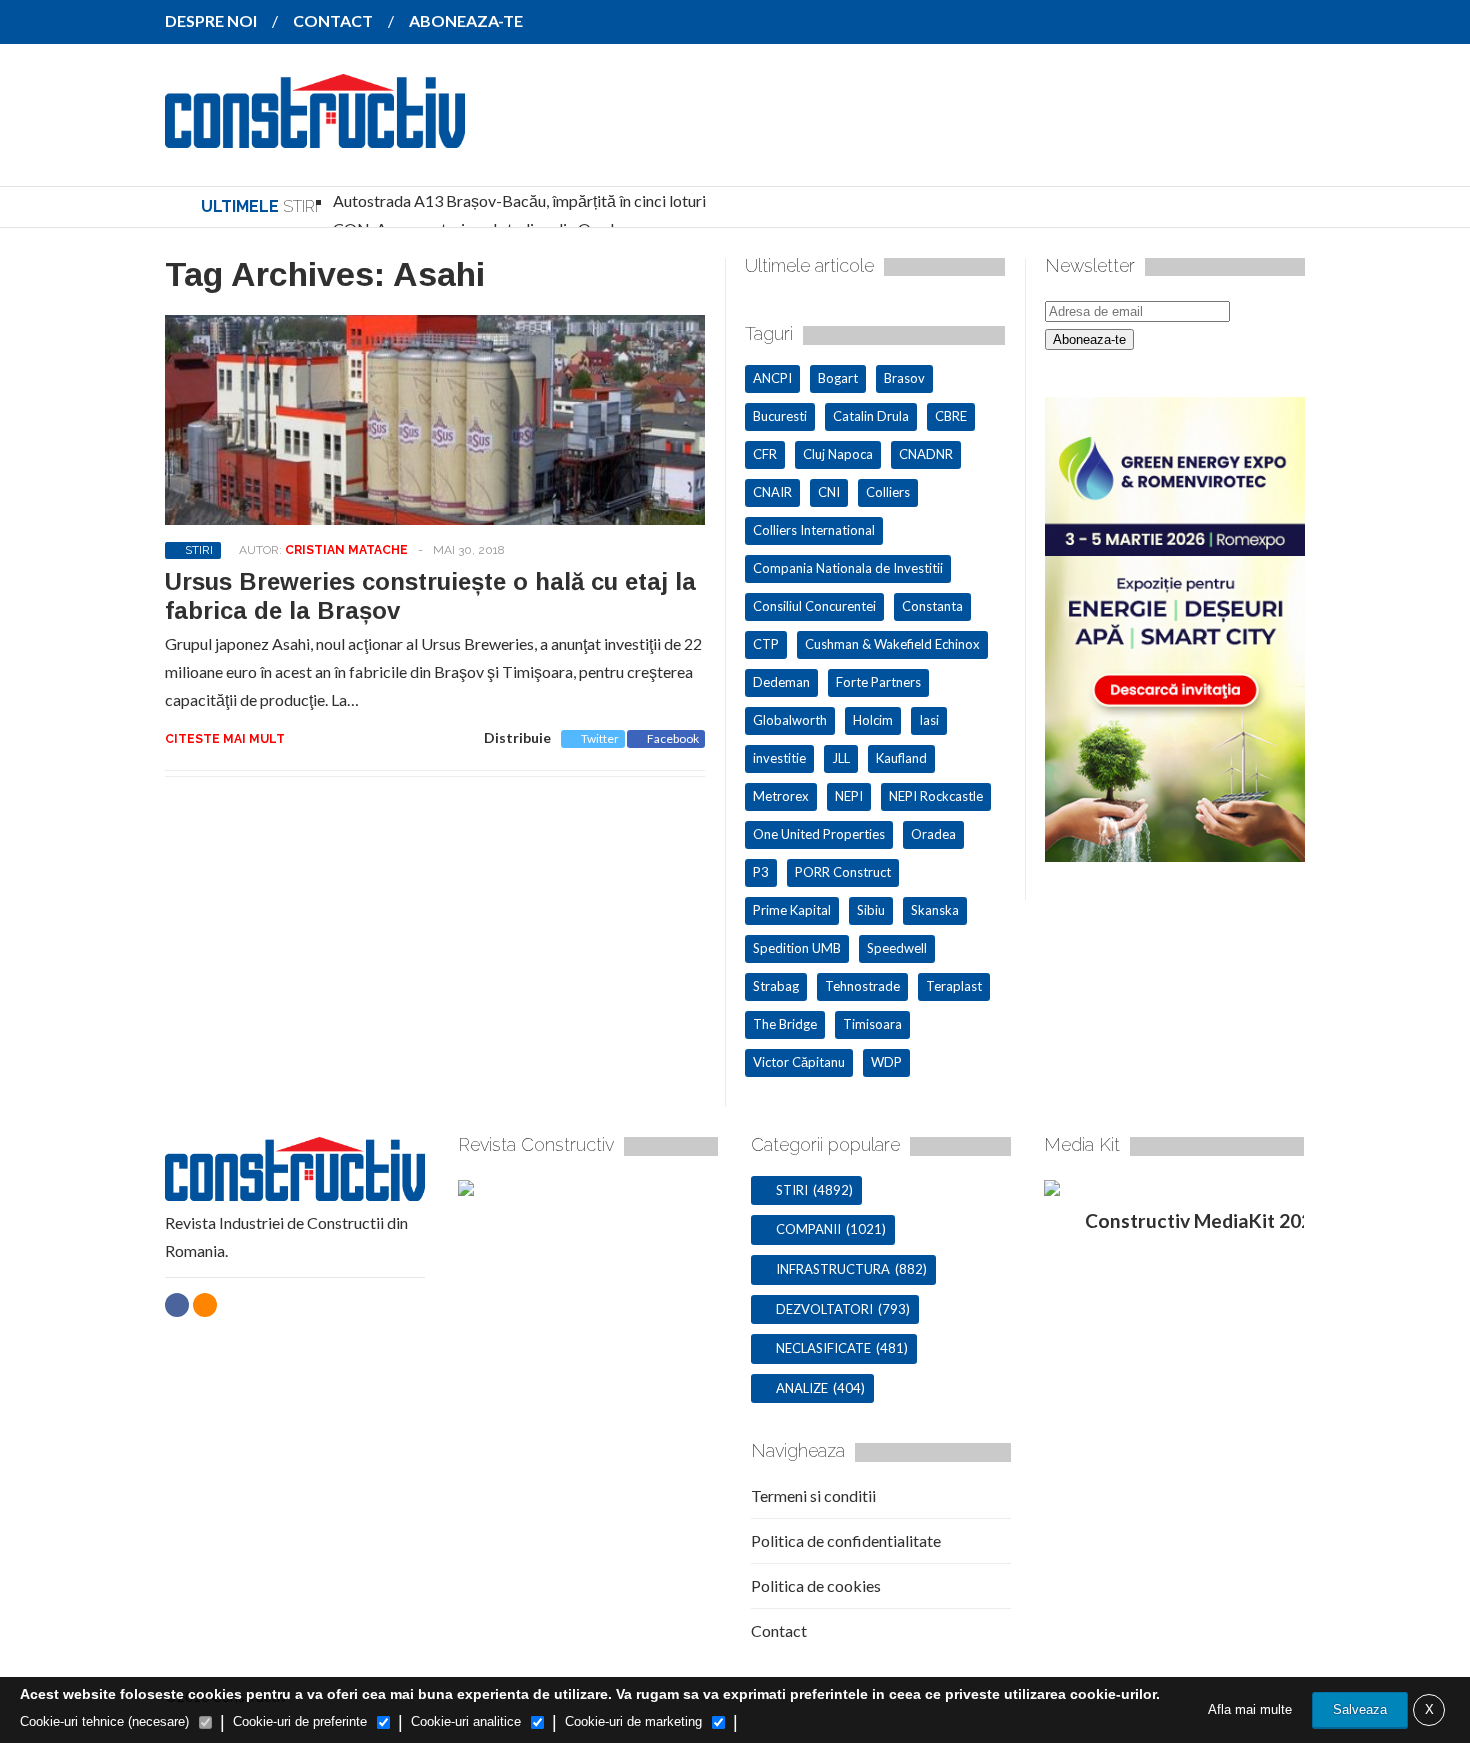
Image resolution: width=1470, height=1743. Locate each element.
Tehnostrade (862, 986)
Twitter (600, 738)
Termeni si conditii (813, 1495)
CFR (765, 454)
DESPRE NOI (211, 20)
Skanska (935, 910)
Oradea (933, 834)
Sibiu (871, 910)
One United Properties (819, 834)
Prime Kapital (792, 910)
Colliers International (814, 530)
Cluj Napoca (838, 454)
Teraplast (954, 986)
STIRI (199, 550)
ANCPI (772, 378)
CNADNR (926, 454)
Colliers (888, 492)
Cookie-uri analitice (466, 1721)
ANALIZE (802, 1388)
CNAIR (772, 492)
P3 (761, 872)
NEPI (849, 796)
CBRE (951, 416)
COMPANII (808, 1229)
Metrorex (781, 796)
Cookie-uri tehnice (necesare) (104, 1721)
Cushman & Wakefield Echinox (892, 644)
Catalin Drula (871, 416)
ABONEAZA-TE (466, 20)
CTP (766, 644)
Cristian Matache (346, 550)
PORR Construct (843, 872)
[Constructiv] (315, 134)
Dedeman (781, 682)
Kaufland (901, 758)
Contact (779, 1630)
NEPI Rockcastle (936, 796)
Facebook (673, 738)
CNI (829, 492)
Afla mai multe (1250, 1709)
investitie (779, 758)
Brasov (904, 378)
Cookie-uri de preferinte (300, 1721)
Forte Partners (878, 682)
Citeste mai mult (225, 739)
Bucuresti (780, 416)
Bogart (838, 378)
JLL (841, 758)
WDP (886, 1062)
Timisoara (872, 1024)
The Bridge (785, 1024)
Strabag (776, 986)
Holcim (873, 720)
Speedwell (897, 948)
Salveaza (1360, 1709)
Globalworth (790, 720)
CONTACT (333, 20)
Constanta (932, 606)
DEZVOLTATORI (824, 1309)
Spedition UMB (797, 948)
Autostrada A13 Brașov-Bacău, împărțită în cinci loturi (519, 200)
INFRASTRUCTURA (833, 1269)
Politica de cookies (816, 1585)
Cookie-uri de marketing (633, 1721)
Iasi (929, 720)
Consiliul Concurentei (814, 606)
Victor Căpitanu (799, 1062)
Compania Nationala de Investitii (848, 568)
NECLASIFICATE (823, 1348)
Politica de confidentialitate (846, 1540)
